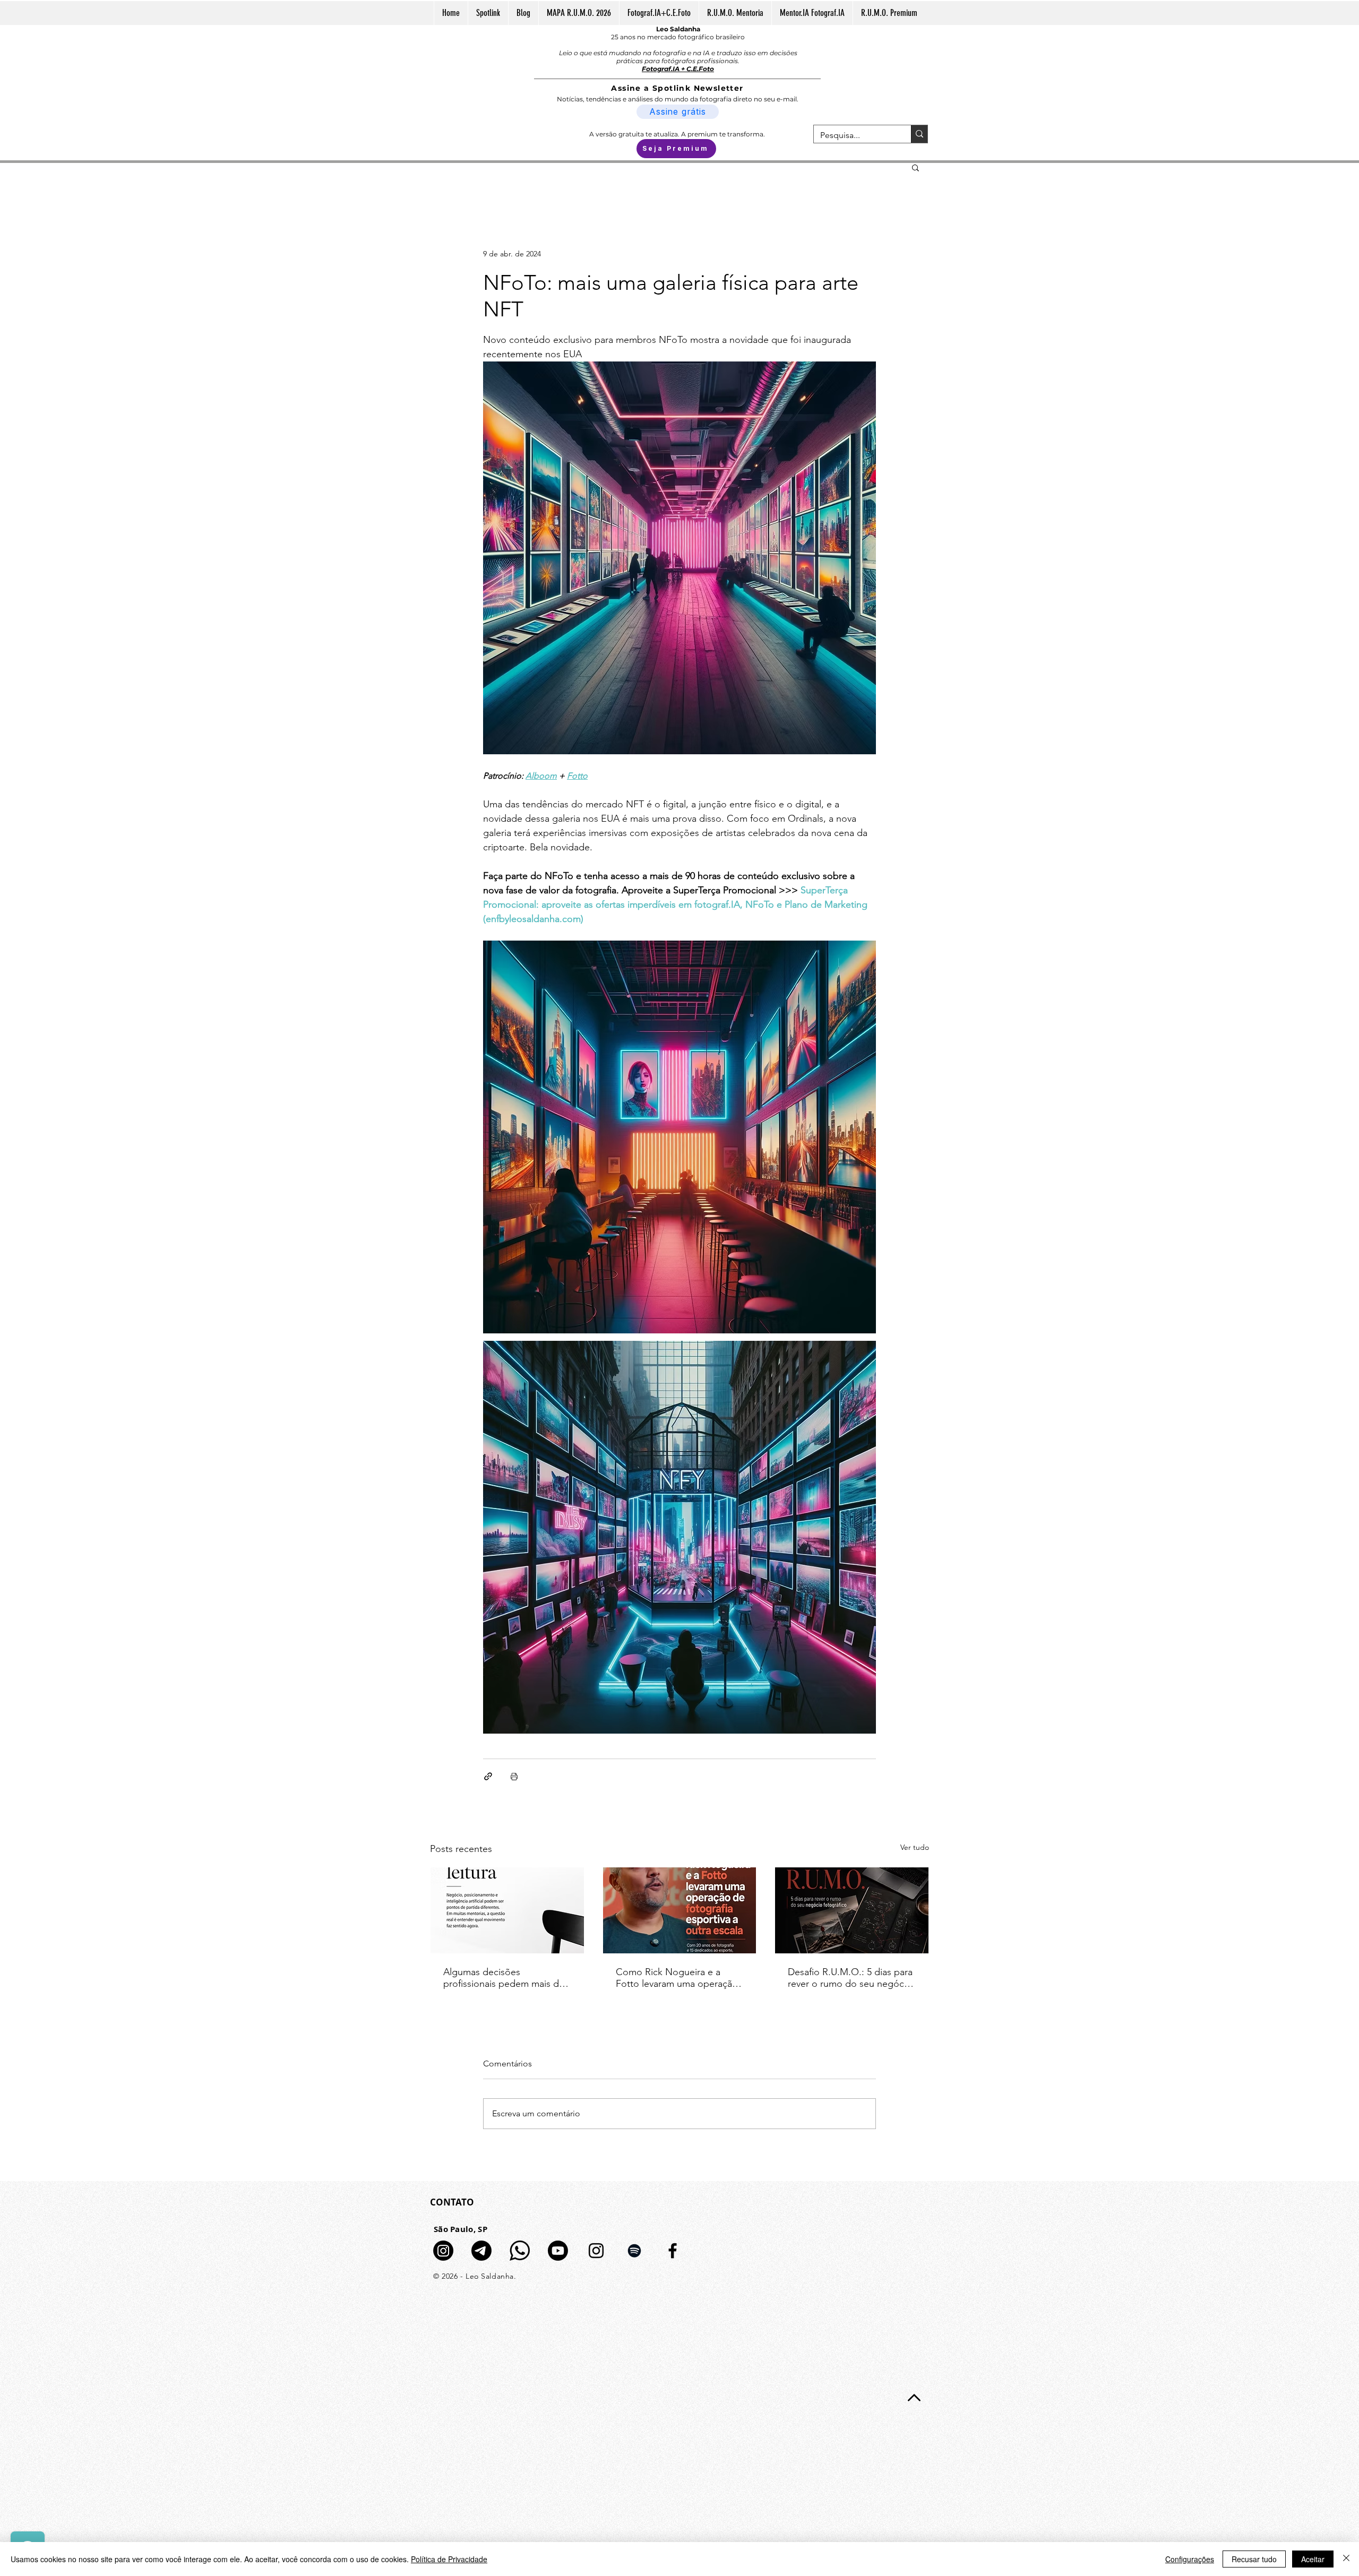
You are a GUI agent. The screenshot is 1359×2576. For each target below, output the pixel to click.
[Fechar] (1346, 2559)
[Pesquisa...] (919, 134)
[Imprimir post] (514, 1776)
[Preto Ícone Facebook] (673, 2251)
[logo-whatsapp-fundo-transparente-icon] (520, 2251)
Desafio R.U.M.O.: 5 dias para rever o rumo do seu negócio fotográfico (850, 1978)
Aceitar (1313, 2559)
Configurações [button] (1190, 2559)
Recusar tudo (1254, 2559)
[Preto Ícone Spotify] (634, 2251)
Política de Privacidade (449, 2559)
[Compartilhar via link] (488, 1776)
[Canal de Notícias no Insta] (443, 2251)
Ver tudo (915, 1847)
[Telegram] (481, 2251)
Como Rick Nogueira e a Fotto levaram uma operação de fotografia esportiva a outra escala (677, 1978)
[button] (915, 167)
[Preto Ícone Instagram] (596, 2251)
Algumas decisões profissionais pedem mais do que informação (504, 1978)
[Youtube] (558, 2251)
